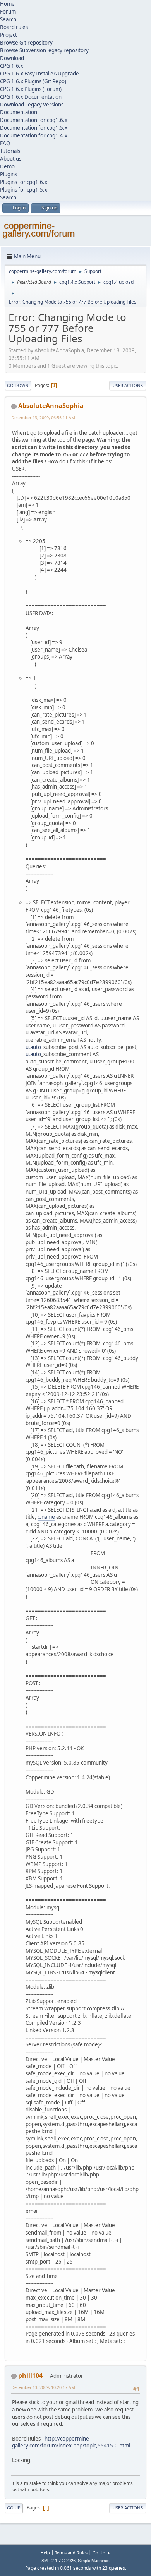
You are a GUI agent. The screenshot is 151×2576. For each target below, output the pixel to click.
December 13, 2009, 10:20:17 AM (43, 2387)
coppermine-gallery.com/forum (39, 229)
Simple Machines (94, 2561)
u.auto (33, 1047)
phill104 (30, 2375)
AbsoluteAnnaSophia (51, 406)
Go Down (18, 385)
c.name (46, 1517)
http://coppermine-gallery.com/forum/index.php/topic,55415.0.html (71, 2442)
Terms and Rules (71, 2553)
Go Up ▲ (102, 2553)
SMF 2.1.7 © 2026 (58, 2561)
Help (45, 2553)
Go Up (14, 2508)
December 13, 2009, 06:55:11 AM (43, 418)
